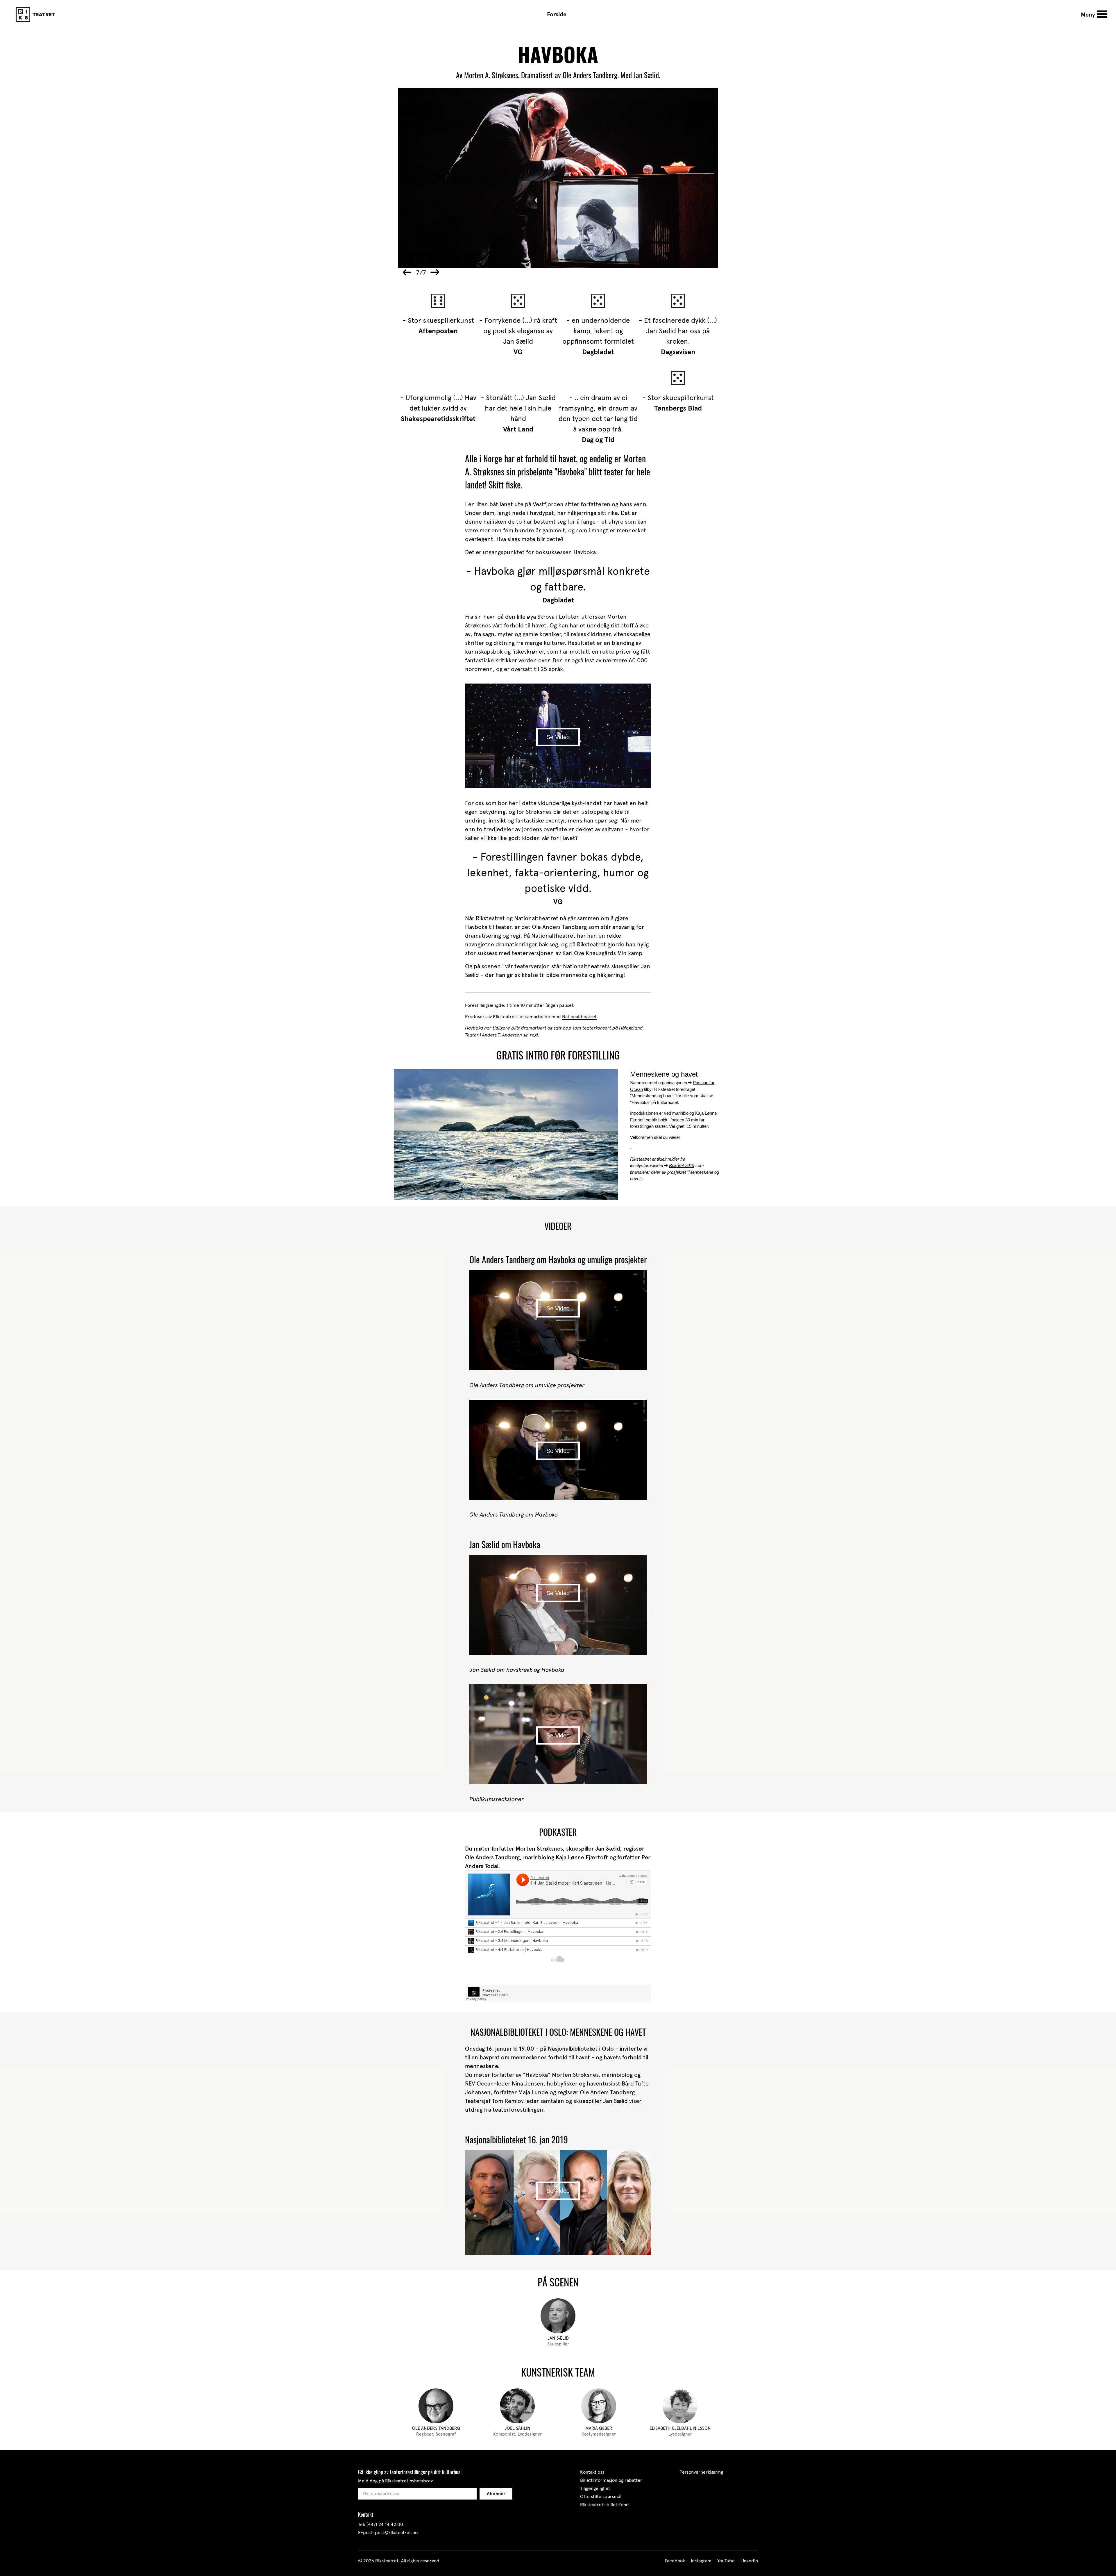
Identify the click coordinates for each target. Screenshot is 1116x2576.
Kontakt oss (592, 2472)
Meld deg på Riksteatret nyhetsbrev (395, 2481)
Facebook (675, 2561)
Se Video (558, 737)
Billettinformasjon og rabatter (611, 2480)
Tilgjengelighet (595, 2488)
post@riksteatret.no (396, 2533)
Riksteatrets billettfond (604, 2505)
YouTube (726, 2561)
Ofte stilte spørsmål (601, 2496)
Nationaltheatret (579, 1017)
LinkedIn (749, 2561)
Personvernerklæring (701, 2472)
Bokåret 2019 (682, 1165)
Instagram (701, 2561)
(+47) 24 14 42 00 (385, 2524)
